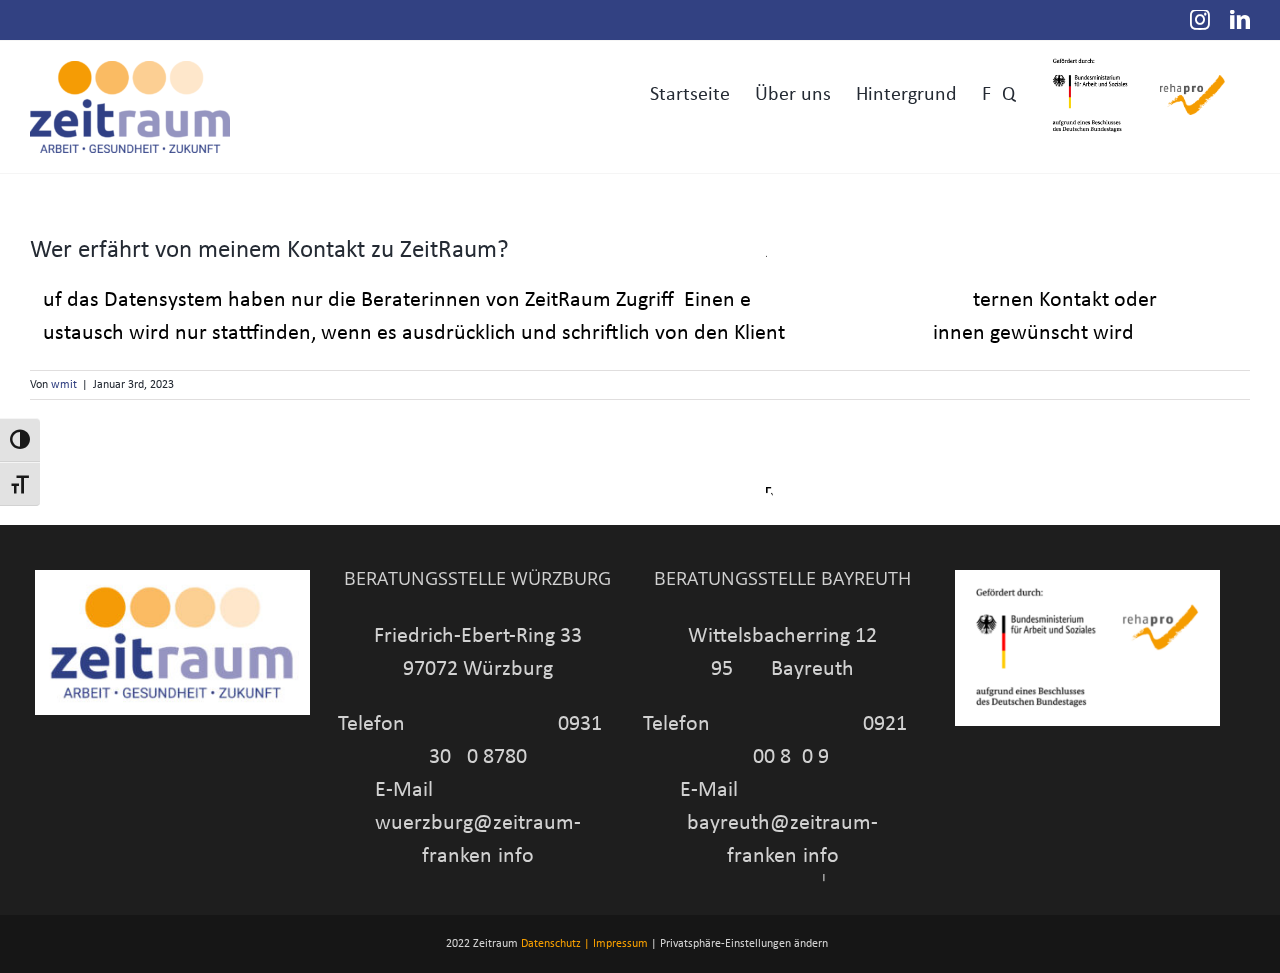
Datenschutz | (555, 944)
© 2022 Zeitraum (475, 944)
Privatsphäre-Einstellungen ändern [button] (744, 944)
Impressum (620, 944)
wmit (64, 385)
